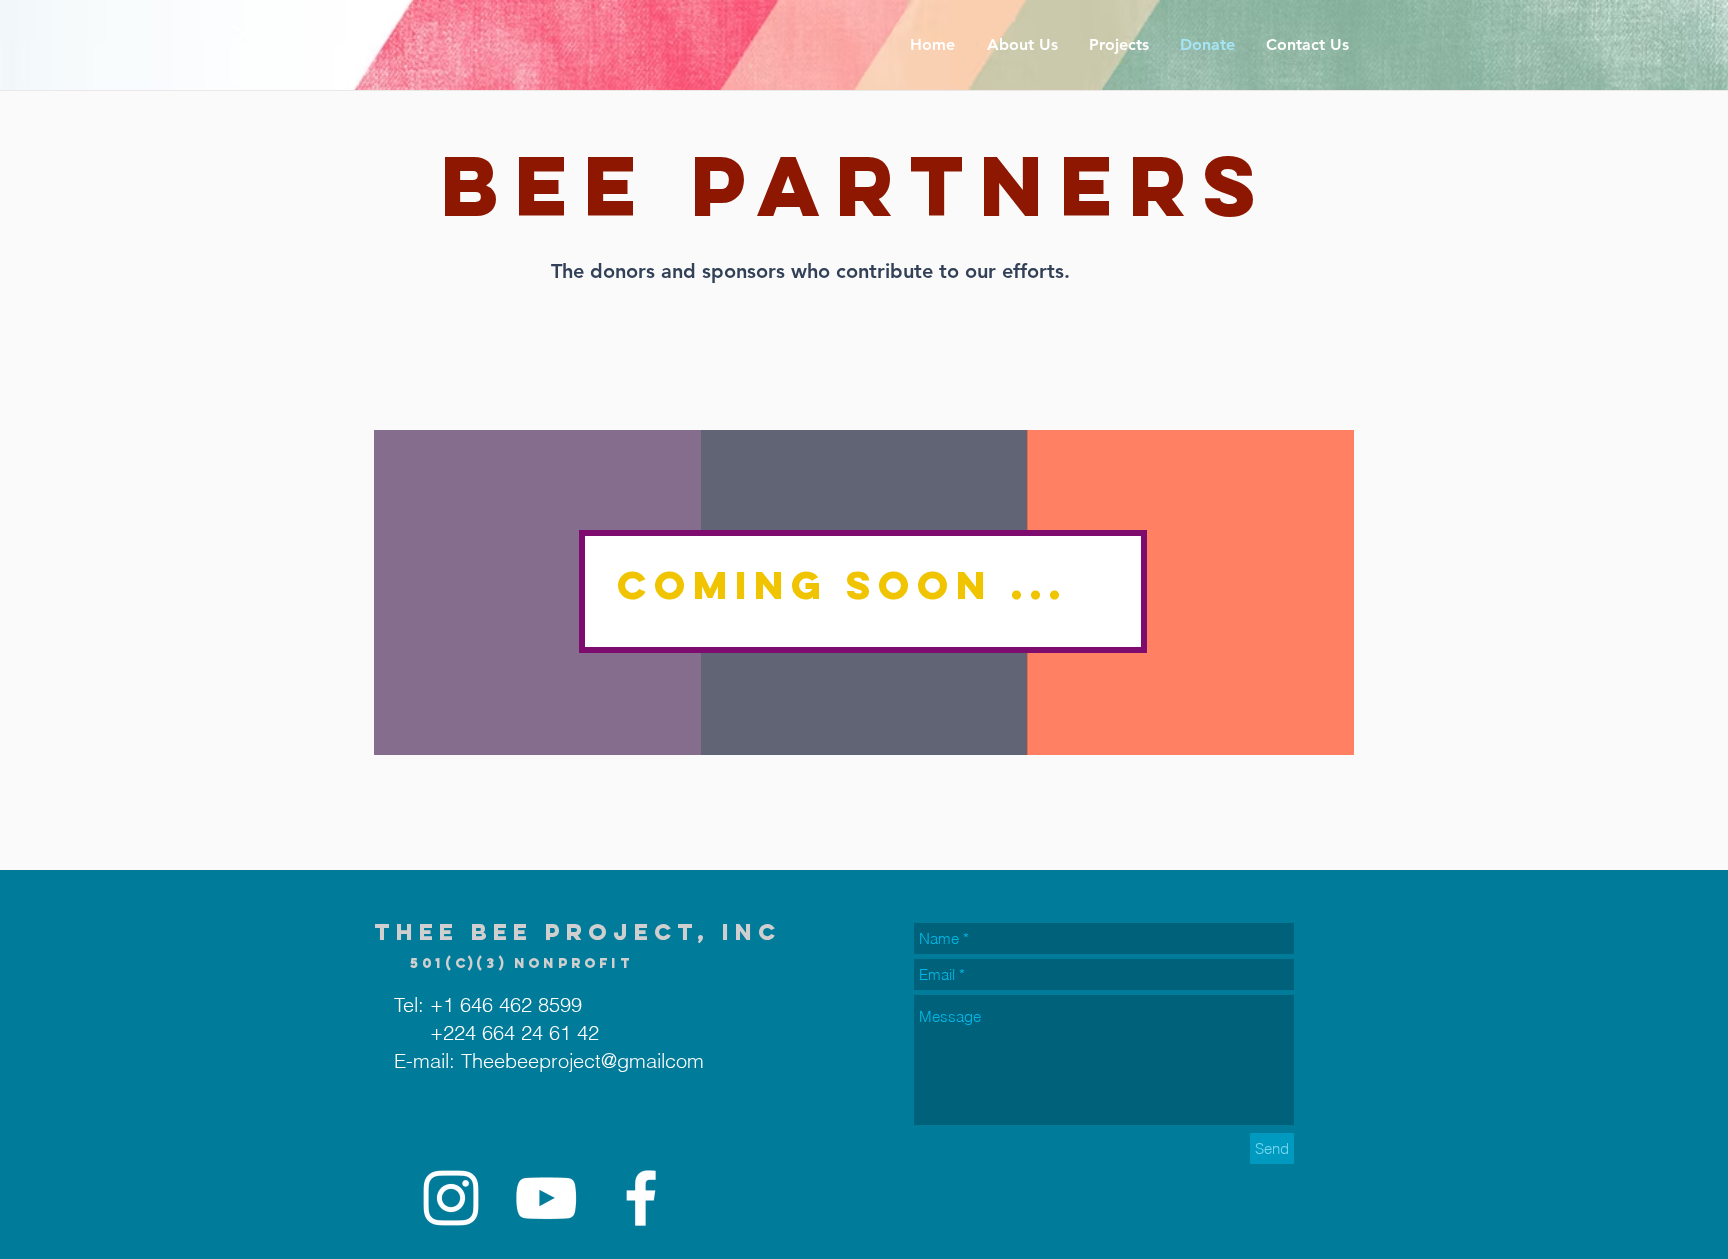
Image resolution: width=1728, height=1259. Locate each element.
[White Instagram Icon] (451, 1198)
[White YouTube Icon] (546, 1198)
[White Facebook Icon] (641, 1198)
